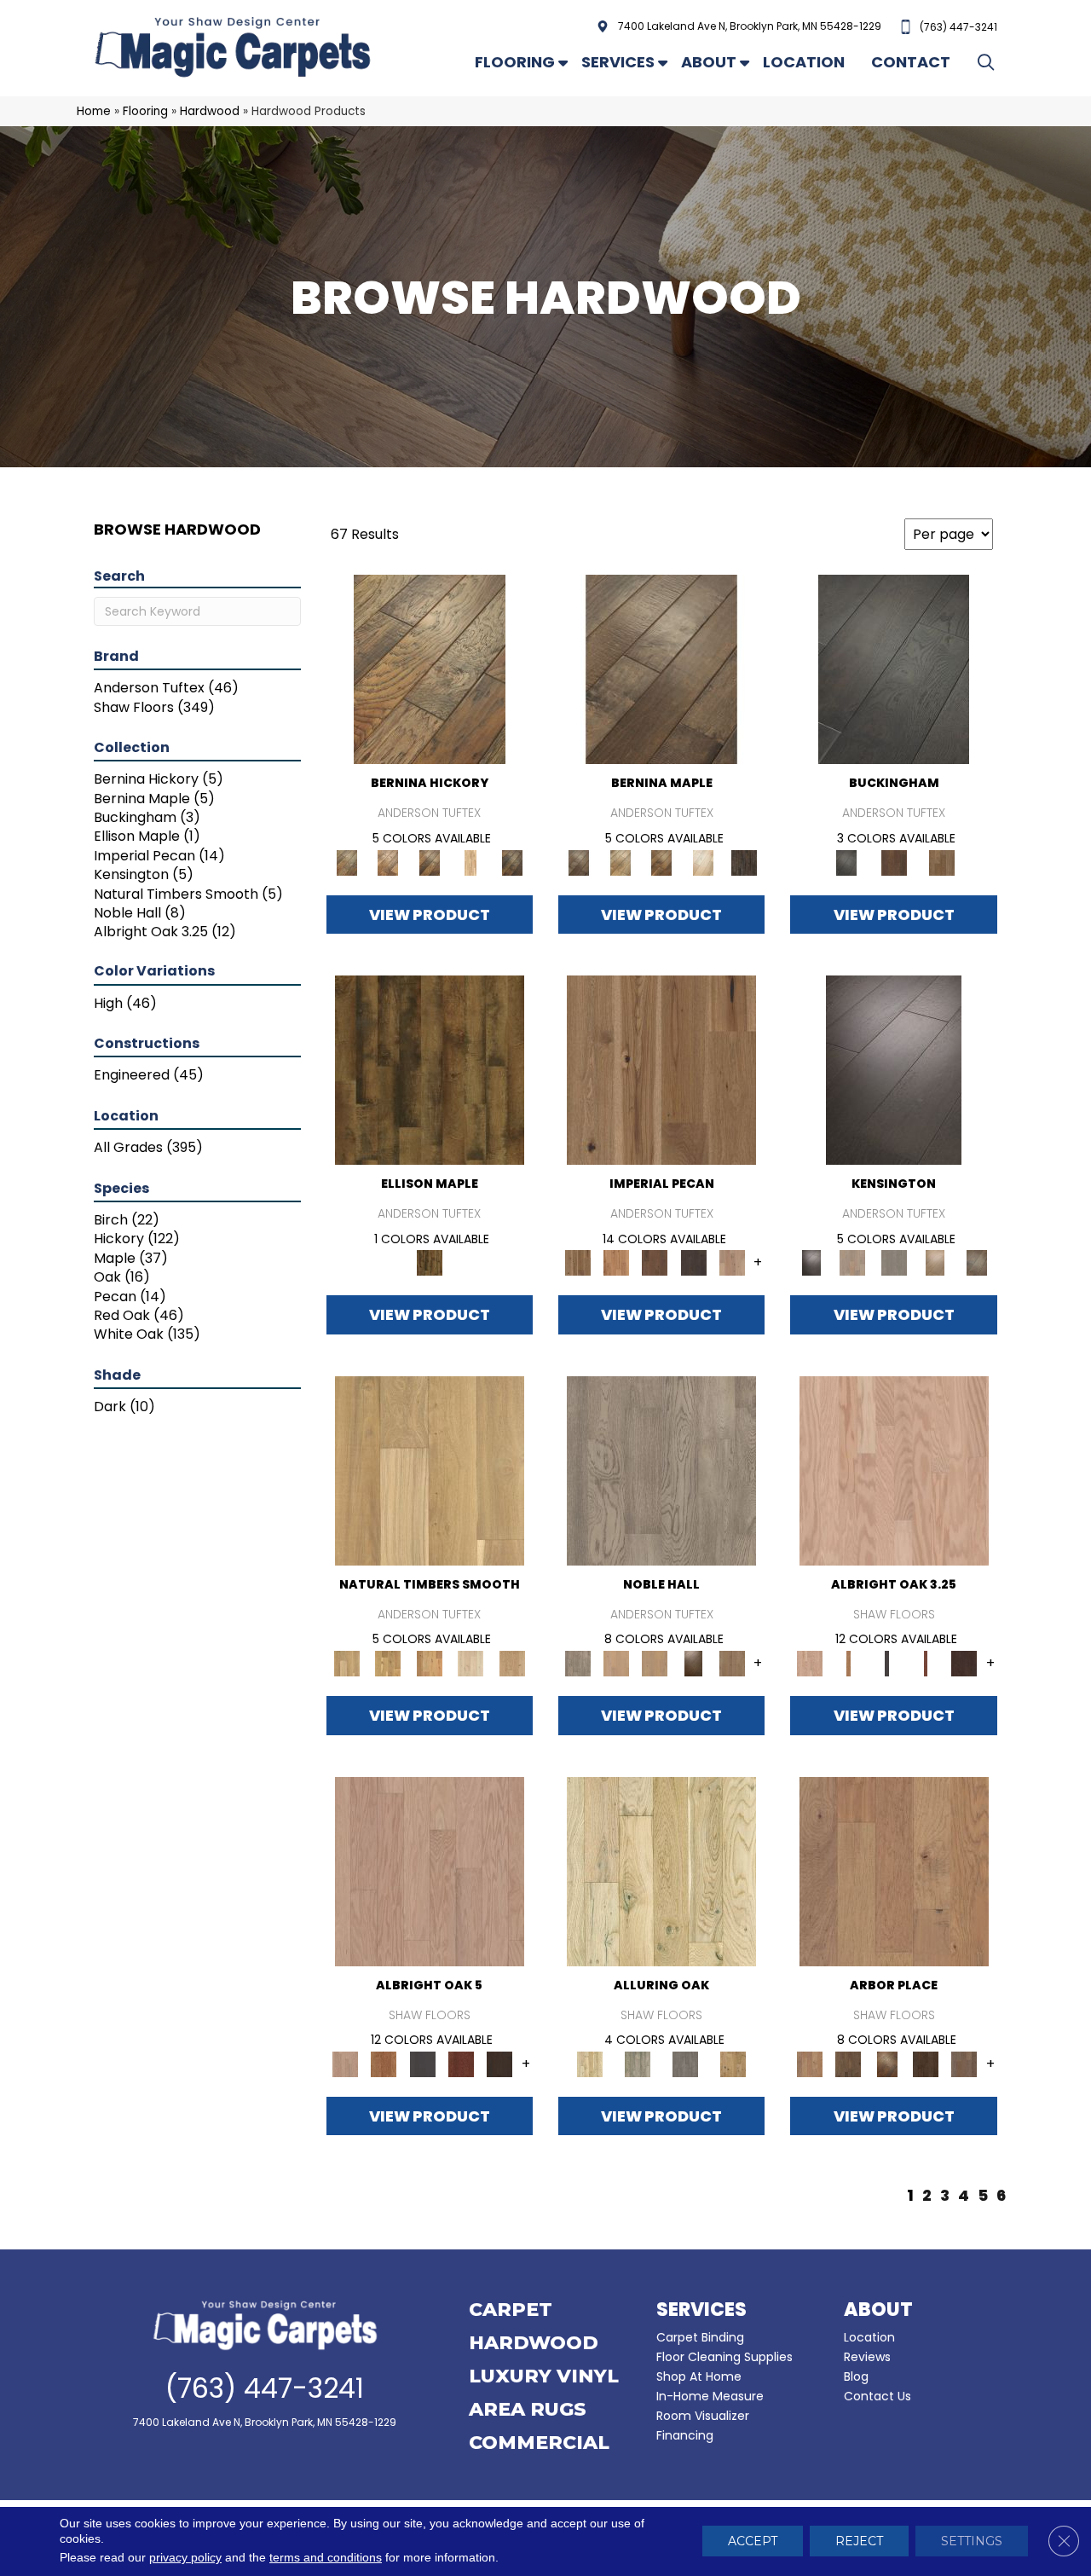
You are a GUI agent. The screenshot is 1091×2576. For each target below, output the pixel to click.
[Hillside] (849, 2063)
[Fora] (388, 862)
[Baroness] (661, 1470)
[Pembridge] (894, 1262)
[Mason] (703, 862)
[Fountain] (894, 1870)
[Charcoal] (887, 1663)
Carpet (511, 2311)
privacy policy (185, 2558)
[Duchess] (655, 1663)
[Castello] (662, 862)
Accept (753, 2542)
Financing (685, 2435)
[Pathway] (887, 2063)
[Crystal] (661, 1870)
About (709, 62)
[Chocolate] (964, 1663)
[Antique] (661, 1070)
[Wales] (894, 862)
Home (94, 111)
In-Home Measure (710, 2396)
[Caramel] (849, 1663)
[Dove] (693, 1262)
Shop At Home (699, 2376)
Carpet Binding (700, 2337)
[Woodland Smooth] (512, 1663)
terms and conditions (326, 2558)
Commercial (539, 2444)
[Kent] (894, 669)
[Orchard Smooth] (388, 1663)
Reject (859, 2542)
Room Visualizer (703, 2416)
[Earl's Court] (894, 1070)
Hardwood (210, 111)
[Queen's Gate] (935, 1262)
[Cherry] (925, 1663)
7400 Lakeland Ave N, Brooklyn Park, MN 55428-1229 (750, 26)
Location (804, 62)
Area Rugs (528, 2411)
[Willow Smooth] (471, 1663)
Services (618, 62)
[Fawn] (732, 1262)
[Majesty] (732, 1663)
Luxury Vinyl (544, 2377)
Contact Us (877, 2396)
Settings (972, 2542)
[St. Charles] (976, 1262)
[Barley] (616, 1262)
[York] (942, 862)
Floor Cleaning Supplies (724, 2357)
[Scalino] (471, 862)
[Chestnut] (655, 1262)
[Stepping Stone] (964, 2063)
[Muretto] (429, 862)
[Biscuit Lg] (894, 1470)
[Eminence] (693, 1663)
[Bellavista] (661, 669)
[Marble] (638, 2063)
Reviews (867, 2357)
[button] (989, 62)
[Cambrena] (430, 669)
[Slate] (685, 2063)
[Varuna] (745, 862)
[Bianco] (620, 862)
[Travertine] (733, 2063)
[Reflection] (925, 2063)
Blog (856, 2376)
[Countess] (616, 1663)
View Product (430, 915)
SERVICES (701, 2310)
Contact (911, 62)
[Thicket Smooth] (429, 1663)
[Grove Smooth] (430, 1470)
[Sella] (512, 862)
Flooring (515, 62)
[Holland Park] (852, 1262)
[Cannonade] (430, 1070)
